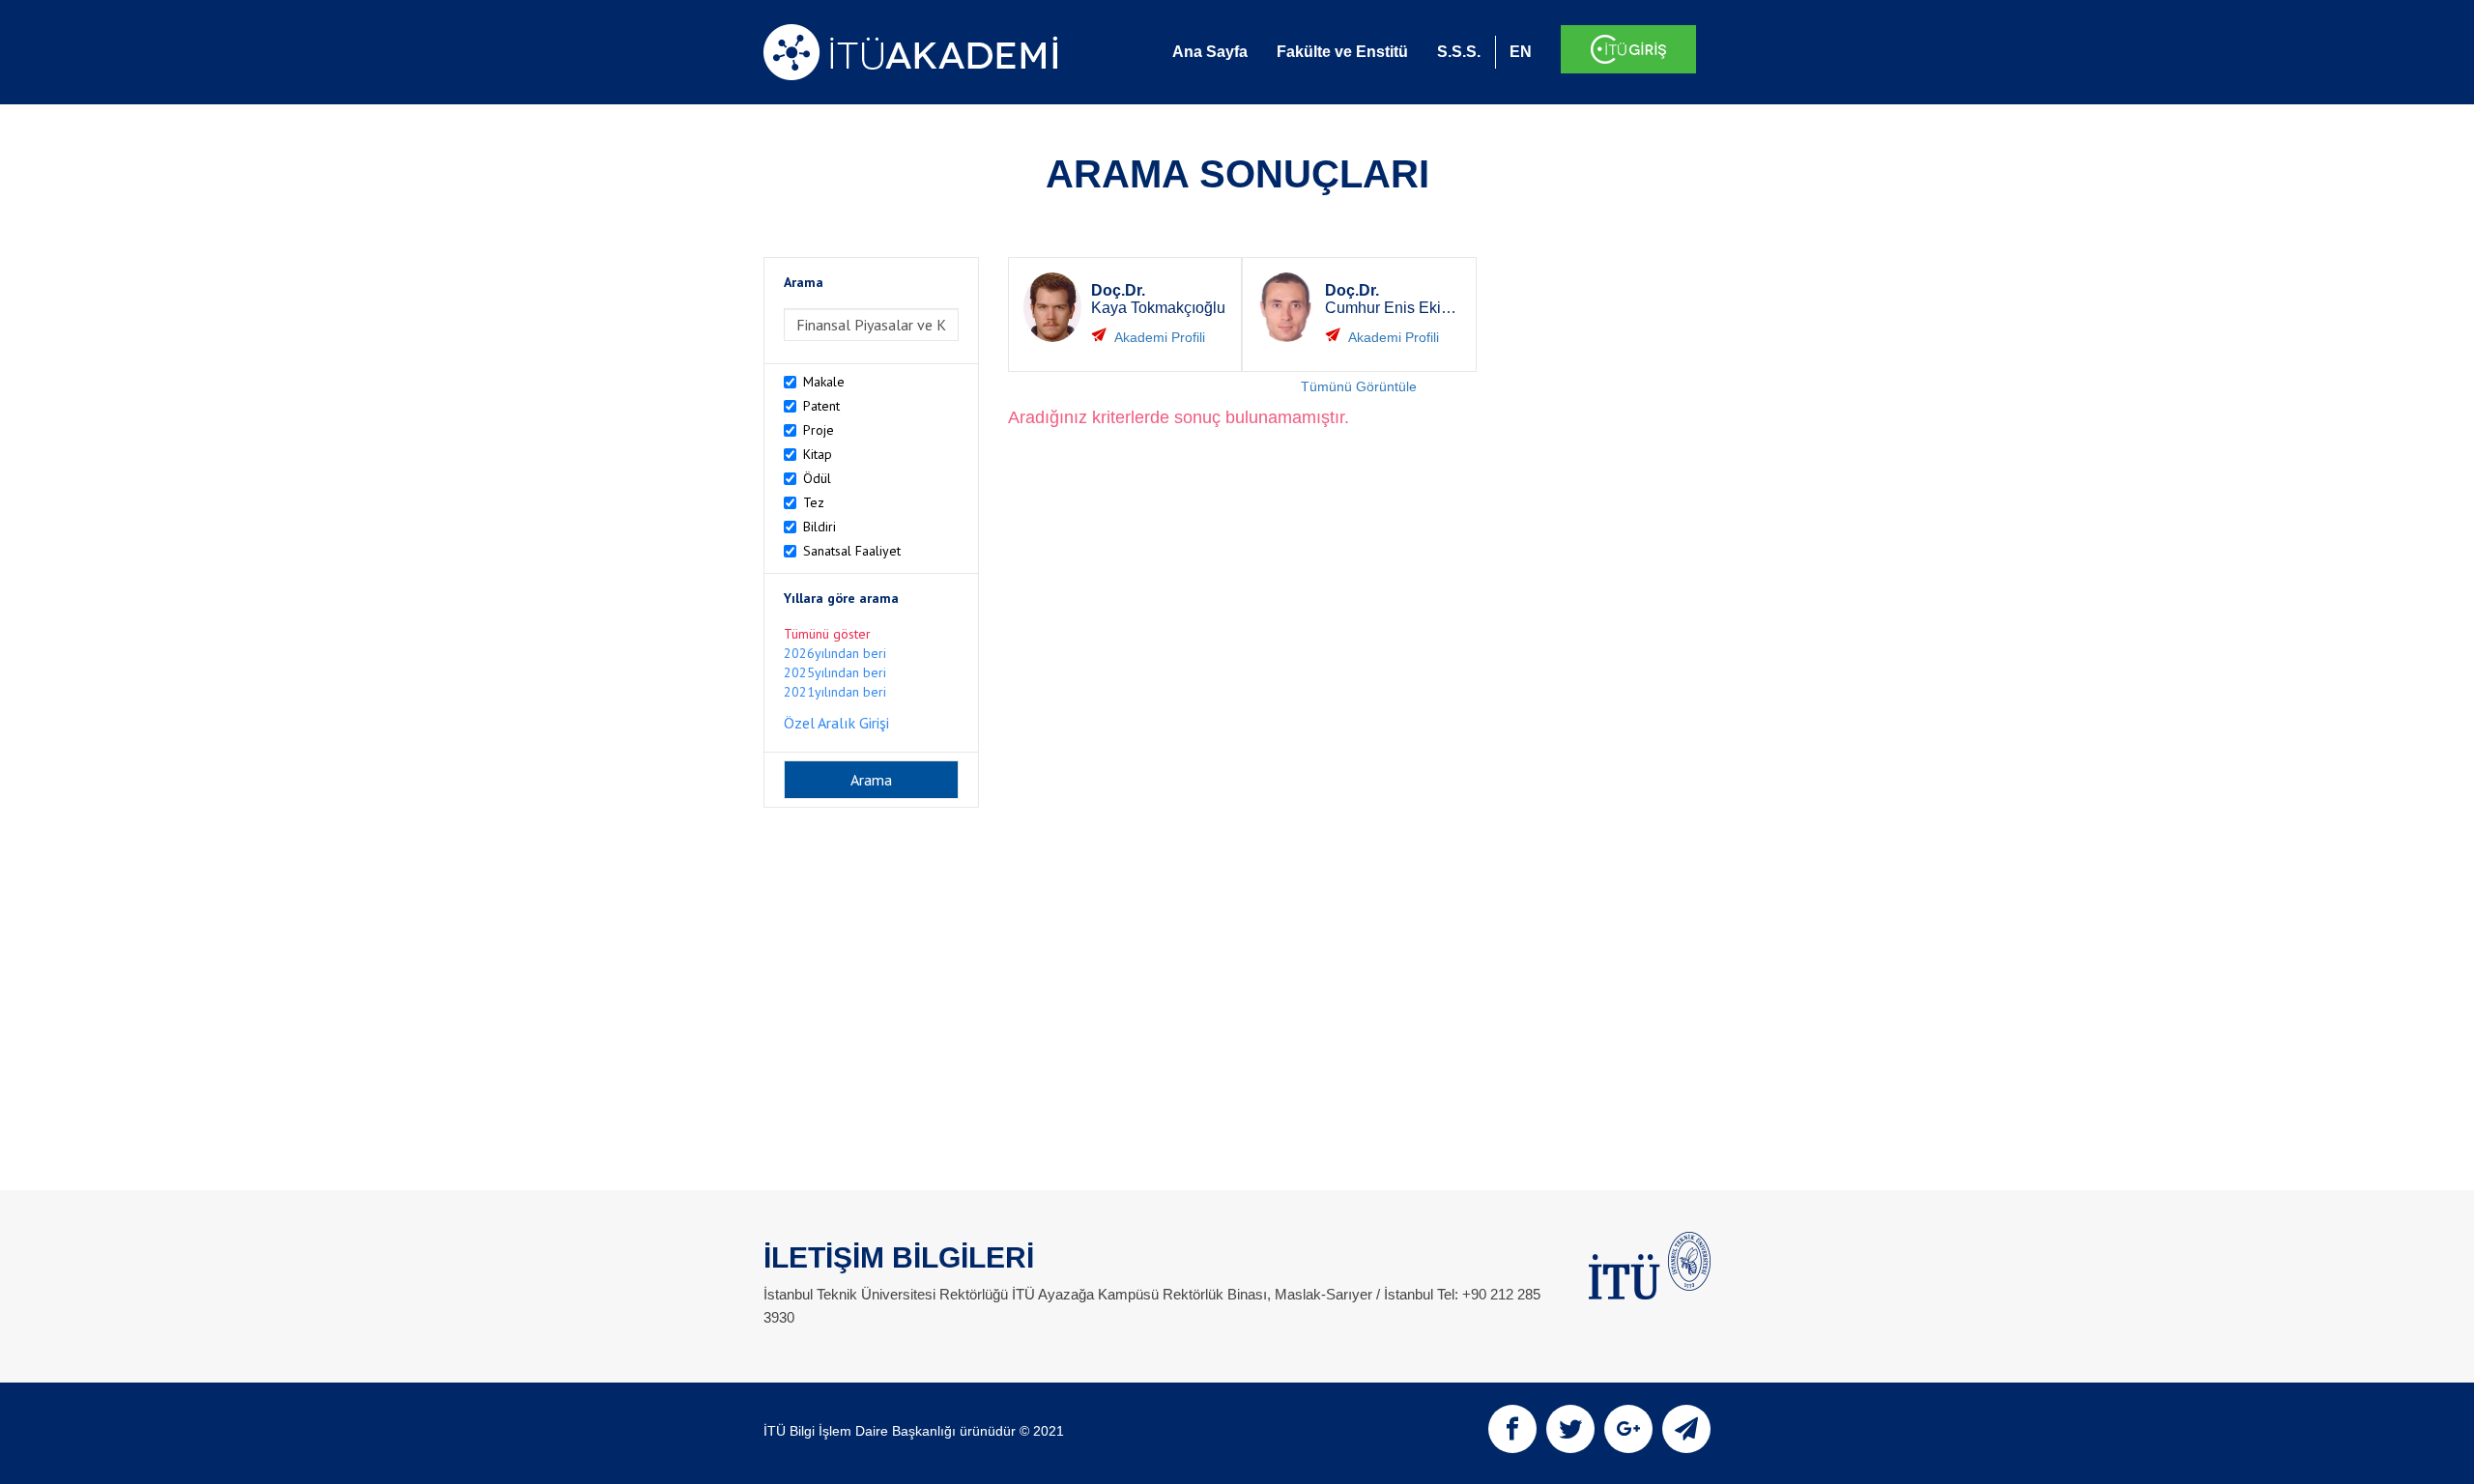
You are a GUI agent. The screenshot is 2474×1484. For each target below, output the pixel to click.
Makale (824, 382)
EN (1521, 52)
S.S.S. (1459, 52)
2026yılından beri (835, 653)
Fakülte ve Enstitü (1342, 52)
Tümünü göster (827, 634)
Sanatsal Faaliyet (852, 551)
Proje (819, 430)
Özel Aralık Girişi (836, 723)
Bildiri (820, 527)
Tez (814, 502)
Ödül (817, 478)
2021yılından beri (835, 692)
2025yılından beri (835, 672)
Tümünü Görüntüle (1359, 386)
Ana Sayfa (1210, 52)
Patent (821, 406)
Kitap (818, 454)
